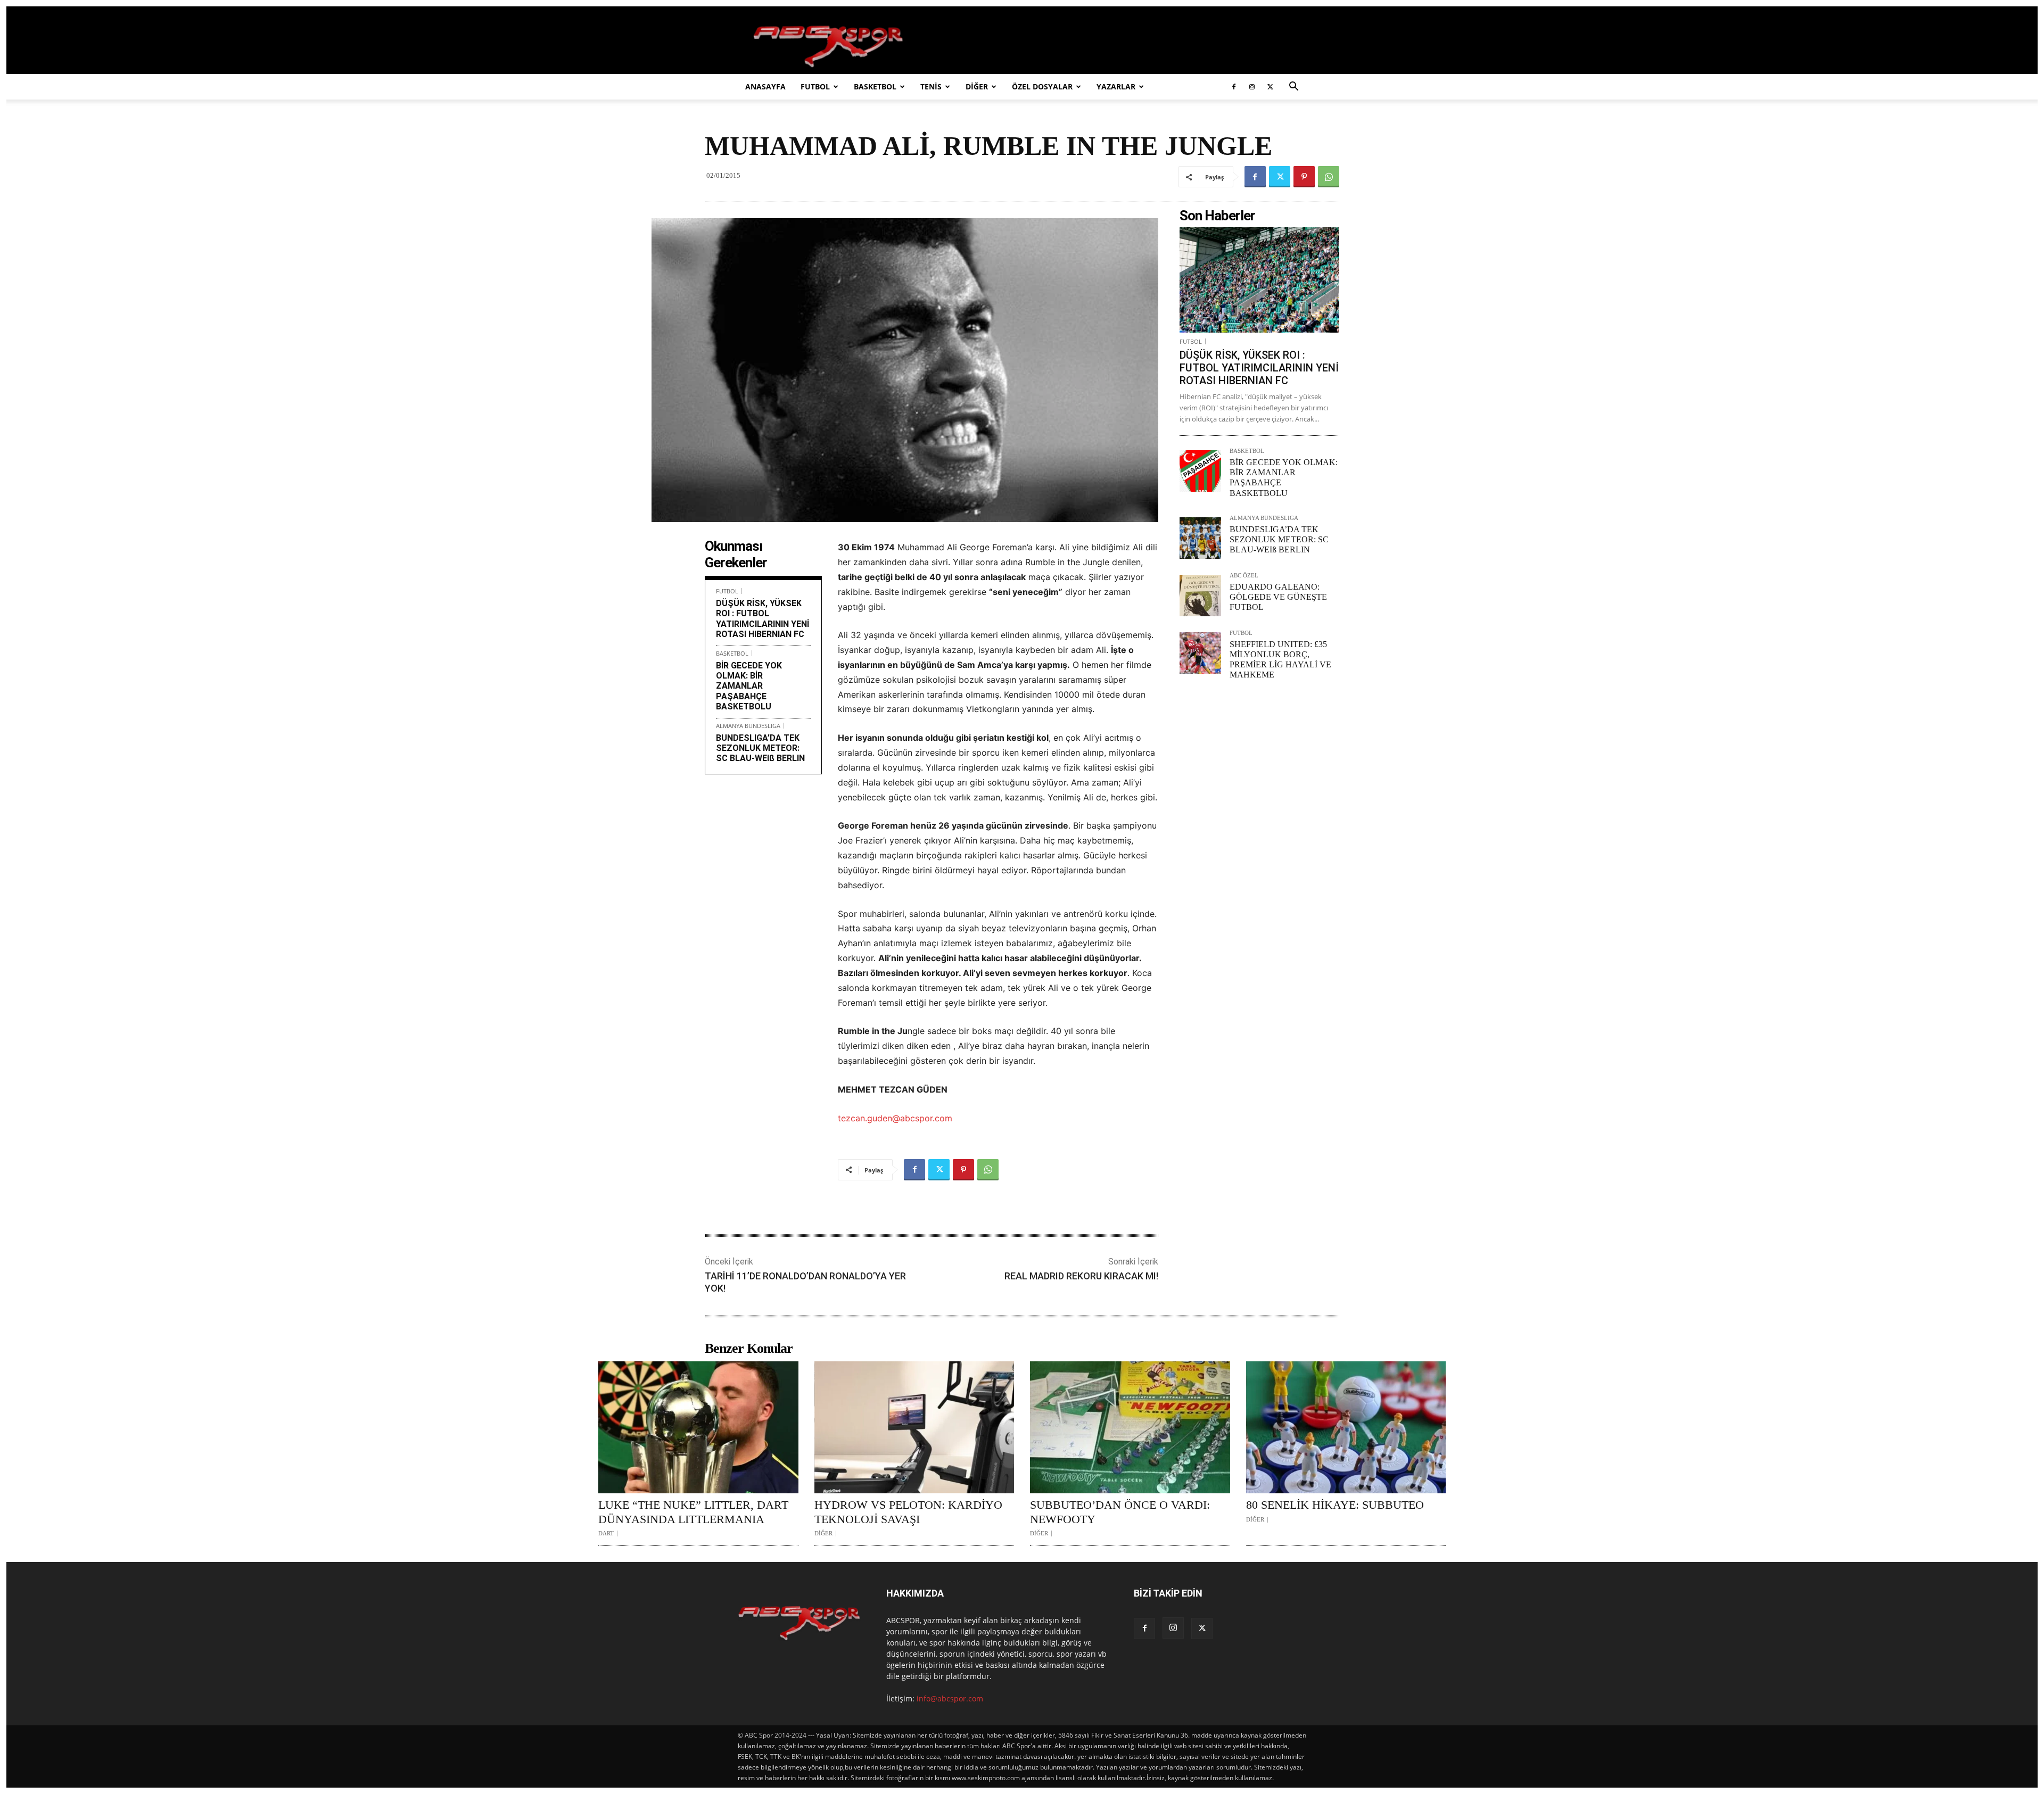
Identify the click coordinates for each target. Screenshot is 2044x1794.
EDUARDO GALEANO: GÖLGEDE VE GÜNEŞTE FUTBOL (1278, 597)
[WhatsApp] (1329, 177)
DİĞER (977, 86)
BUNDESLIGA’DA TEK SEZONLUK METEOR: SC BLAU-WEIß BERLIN (760, 748)
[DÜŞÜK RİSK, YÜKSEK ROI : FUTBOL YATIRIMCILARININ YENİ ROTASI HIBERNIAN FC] (1259, 280)
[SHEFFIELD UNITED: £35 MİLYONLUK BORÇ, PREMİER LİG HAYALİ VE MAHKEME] (1200, 653)
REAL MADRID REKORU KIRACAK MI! (1081, 1276)
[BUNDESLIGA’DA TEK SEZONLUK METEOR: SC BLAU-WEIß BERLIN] (1200, 538)
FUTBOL (815, 86)
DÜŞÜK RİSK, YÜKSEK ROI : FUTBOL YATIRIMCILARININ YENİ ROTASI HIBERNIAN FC (763, 619)
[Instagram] (1252, 87)
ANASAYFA (765, 86)
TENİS (931, 86)
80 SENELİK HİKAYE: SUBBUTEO (1335, 1505)
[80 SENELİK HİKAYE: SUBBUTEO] (1346, 1427)
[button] (1293, 88)
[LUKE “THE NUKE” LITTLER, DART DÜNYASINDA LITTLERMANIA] (698, 1427)
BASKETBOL (875, 86)
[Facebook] (1234, 87)
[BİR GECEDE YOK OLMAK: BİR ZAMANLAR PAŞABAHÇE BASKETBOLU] (1200, 471)
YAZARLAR (1116, 86)
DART (606, 1533)
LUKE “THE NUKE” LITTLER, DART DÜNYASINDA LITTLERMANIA (693, 1512)
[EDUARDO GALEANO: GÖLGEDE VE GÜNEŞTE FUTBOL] (1200, 596)
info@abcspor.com (950, 1698)
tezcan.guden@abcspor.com (895, 1118)
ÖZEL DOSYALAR (1042, 86)
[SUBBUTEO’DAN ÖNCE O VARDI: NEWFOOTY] (1130, 1427)
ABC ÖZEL (1244, 576)
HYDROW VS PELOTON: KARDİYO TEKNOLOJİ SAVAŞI (908, 1512)
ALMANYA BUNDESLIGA (748, 726)
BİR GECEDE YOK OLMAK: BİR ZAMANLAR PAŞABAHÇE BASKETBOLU (749, 686)
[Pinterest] (1304, 177)
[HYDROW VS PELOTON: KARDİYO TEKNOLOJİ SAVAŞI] (914, 1427)
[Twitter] (1270, 87)
